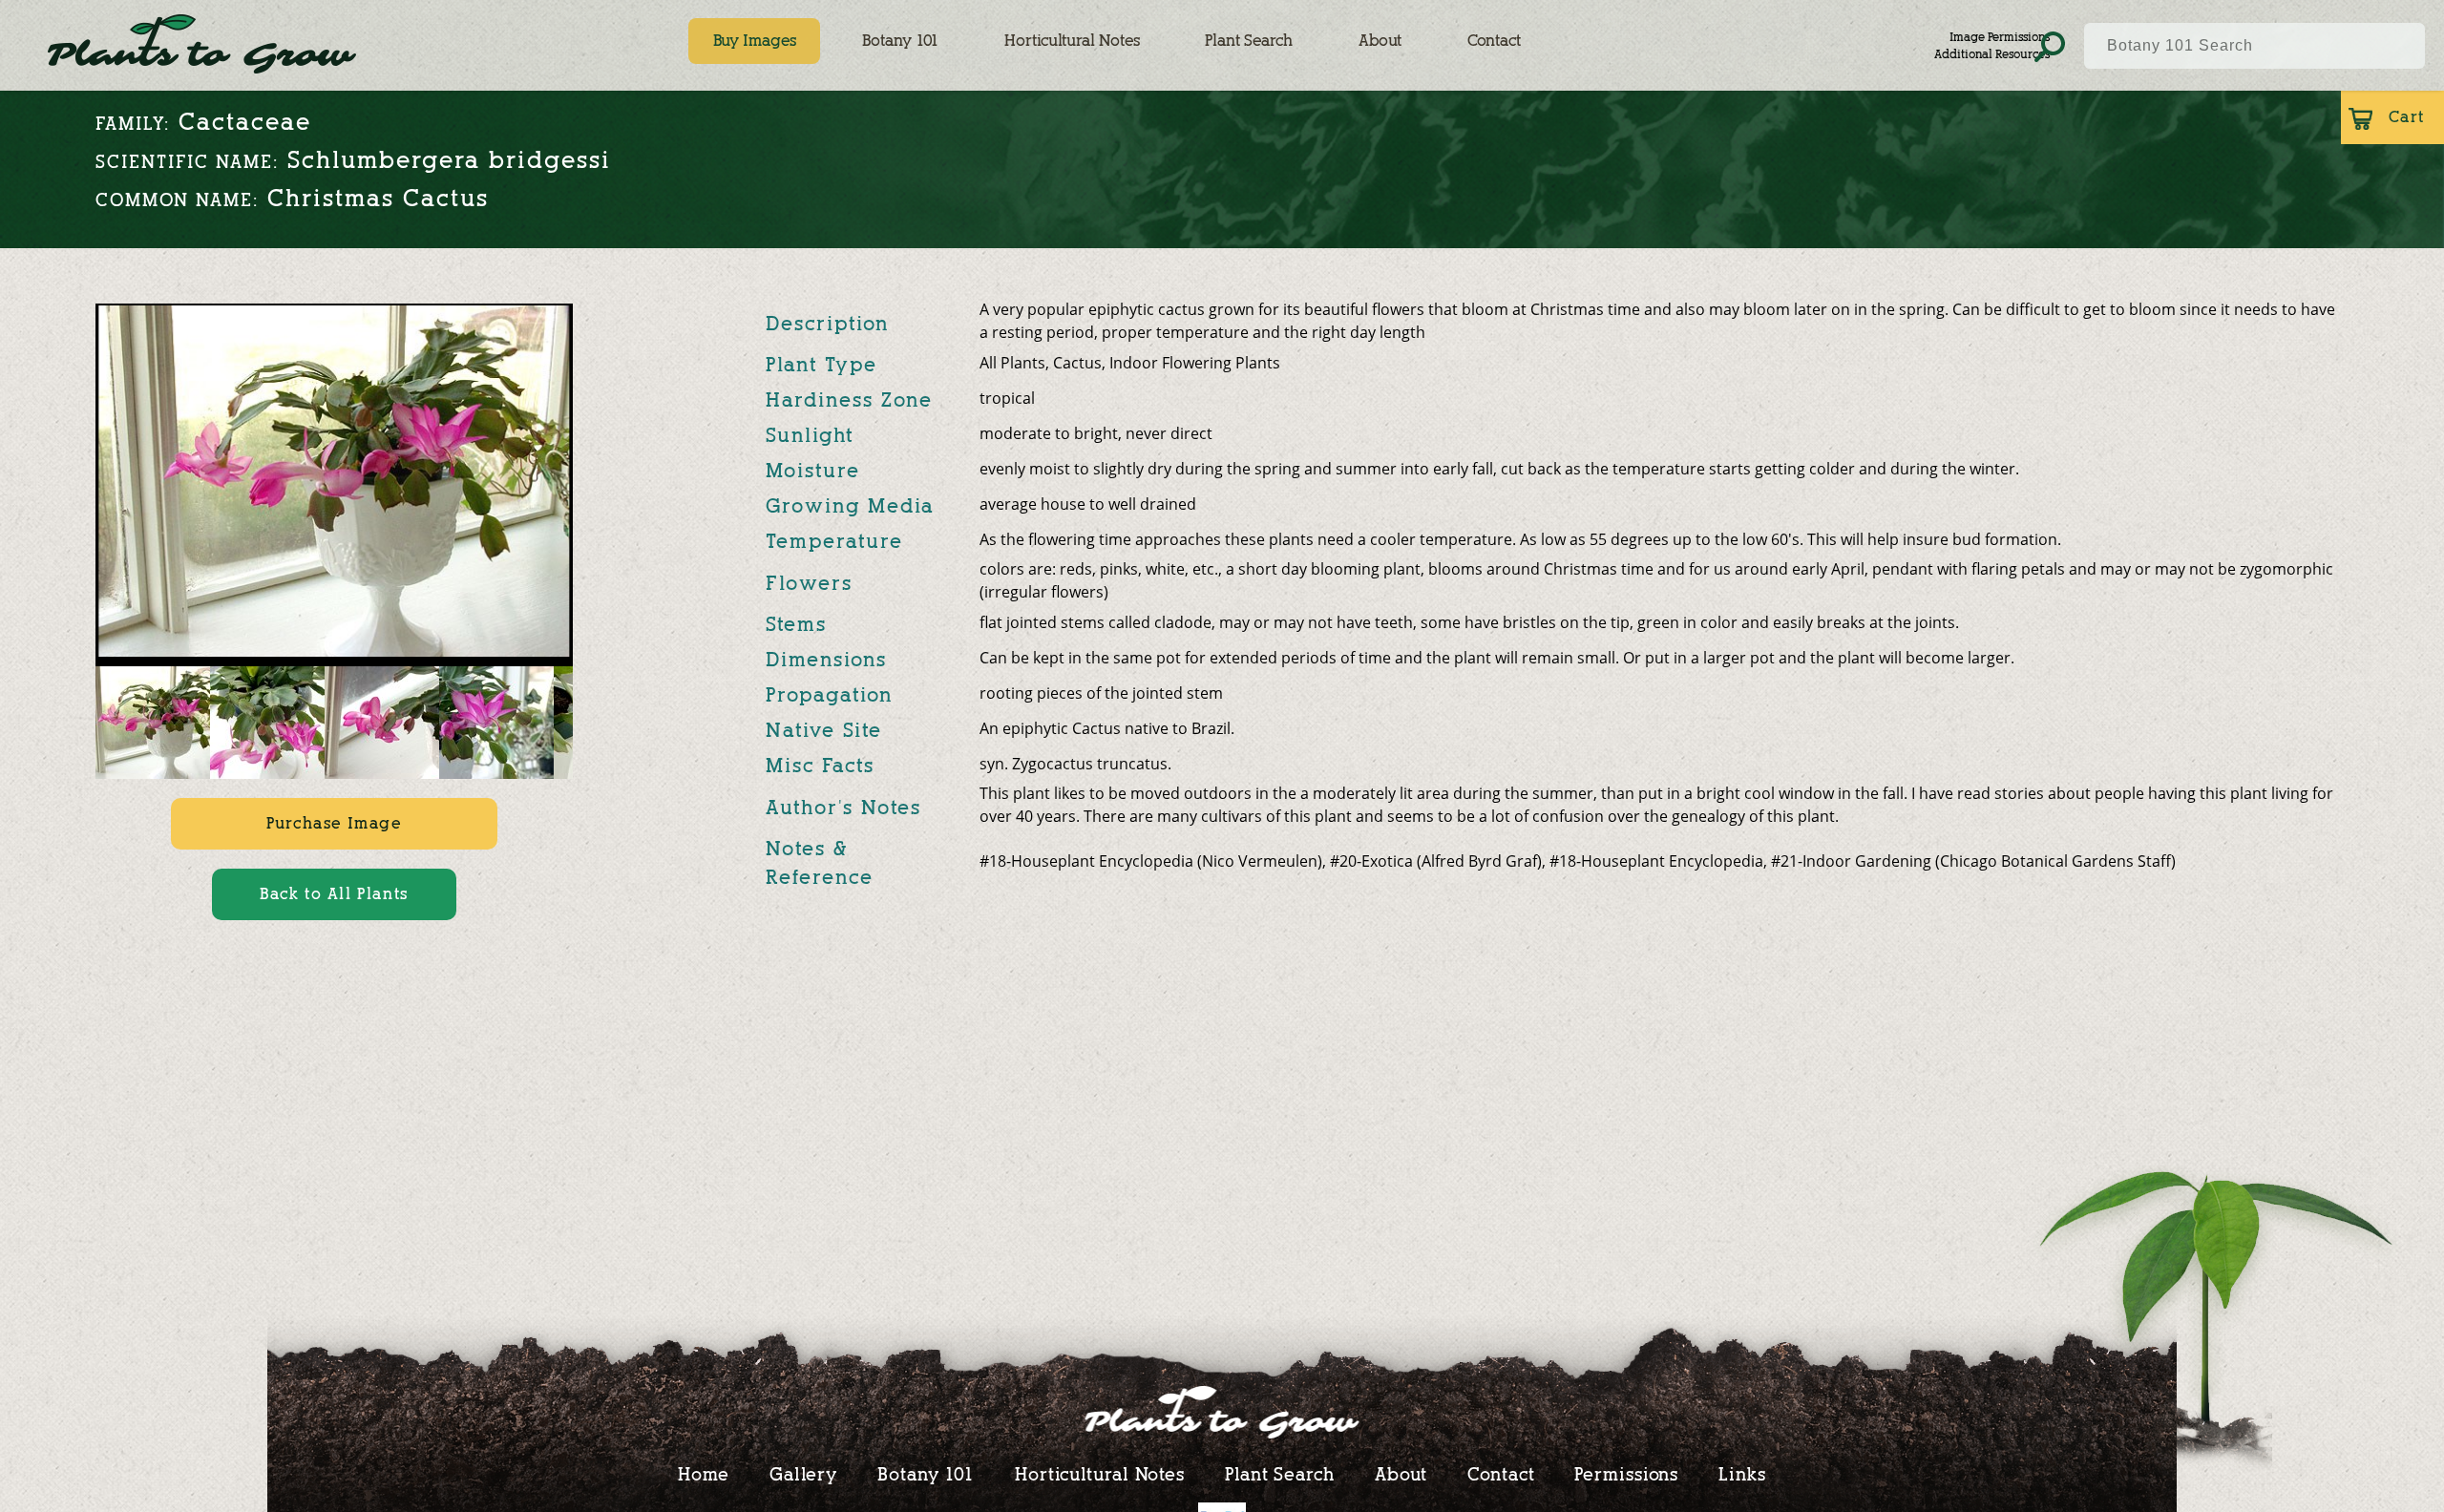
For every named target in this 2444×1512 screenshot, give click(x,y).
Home (704, 1474)
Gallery (803, 1474)
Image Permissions (2000, 37)
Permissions (1626, 1474)
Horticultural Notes (1072, 41)
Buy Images (755, 41)
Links (1742, 1474)
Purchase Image (334, 823)
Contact (1494, 41)
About (1380, 41)
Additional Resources (1992, 54)
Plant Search (1249, 41)
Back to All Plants (334, 894)
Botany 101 (900, 41)
